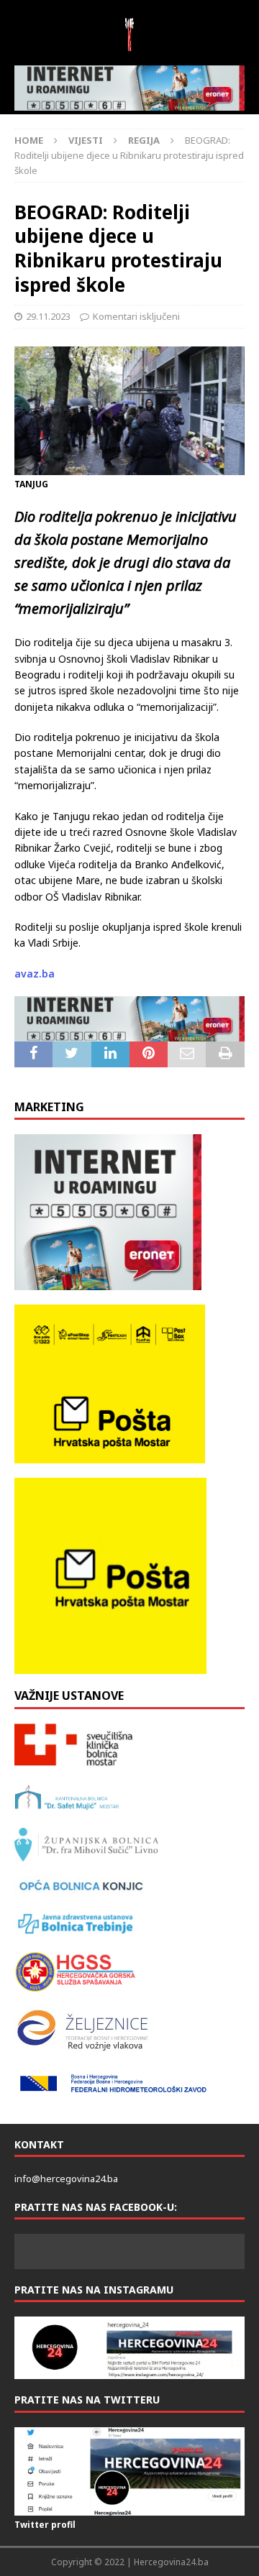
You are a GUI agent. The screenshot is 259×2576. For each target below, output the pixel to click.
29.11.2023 (48, 316)
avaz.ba (35, 974)
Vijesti (86, 140)
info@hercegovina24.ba (66, 2179)
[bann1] (129, 88)
